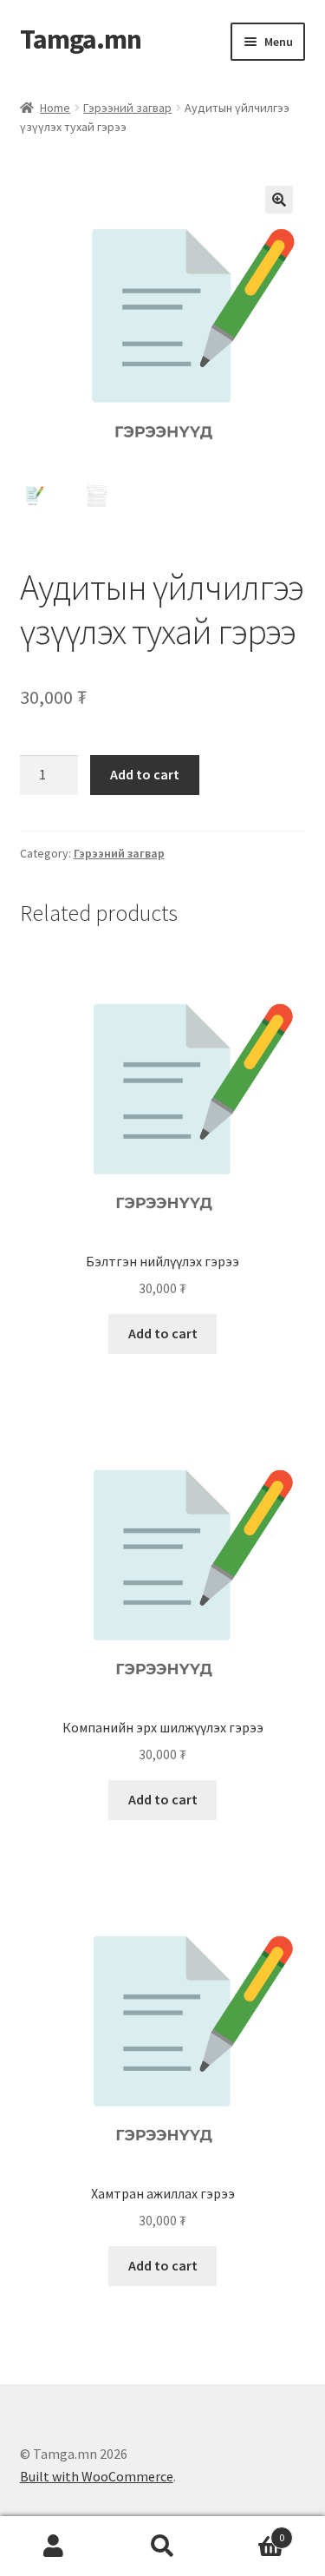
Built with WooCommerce (97, 2476)
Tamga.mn (81, 39)
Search (162, 2546)
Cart (250, 2531)
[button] (279, 200)
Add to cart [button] (163, 1333)
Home (55, 108)
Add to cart (145, 774)
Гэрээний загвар (127, 108)
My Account (54, 2546)
